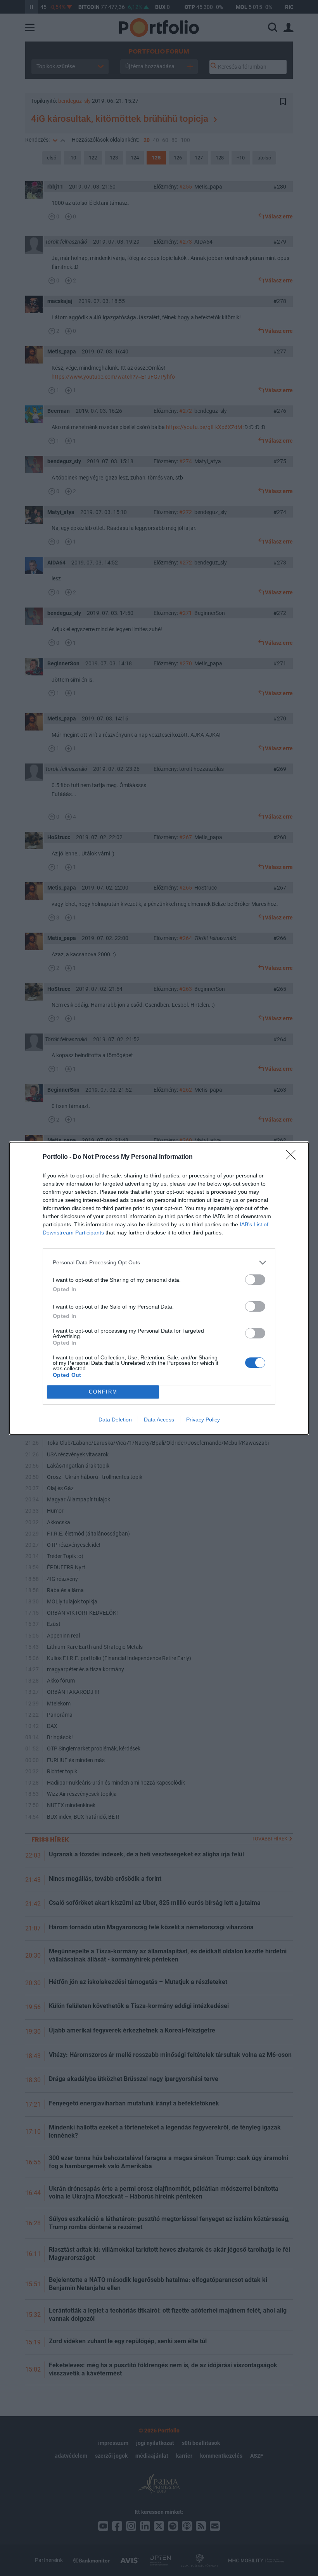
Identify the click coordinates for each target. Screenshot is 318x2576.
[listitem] (159, 1263)
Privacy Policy (203, 1420)
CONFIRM (103, 1392)
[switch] (255, 1280)
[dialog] (159, 1288)
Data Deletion (115, 1420)
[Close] (293, 1157)
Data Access (159, 1420)
